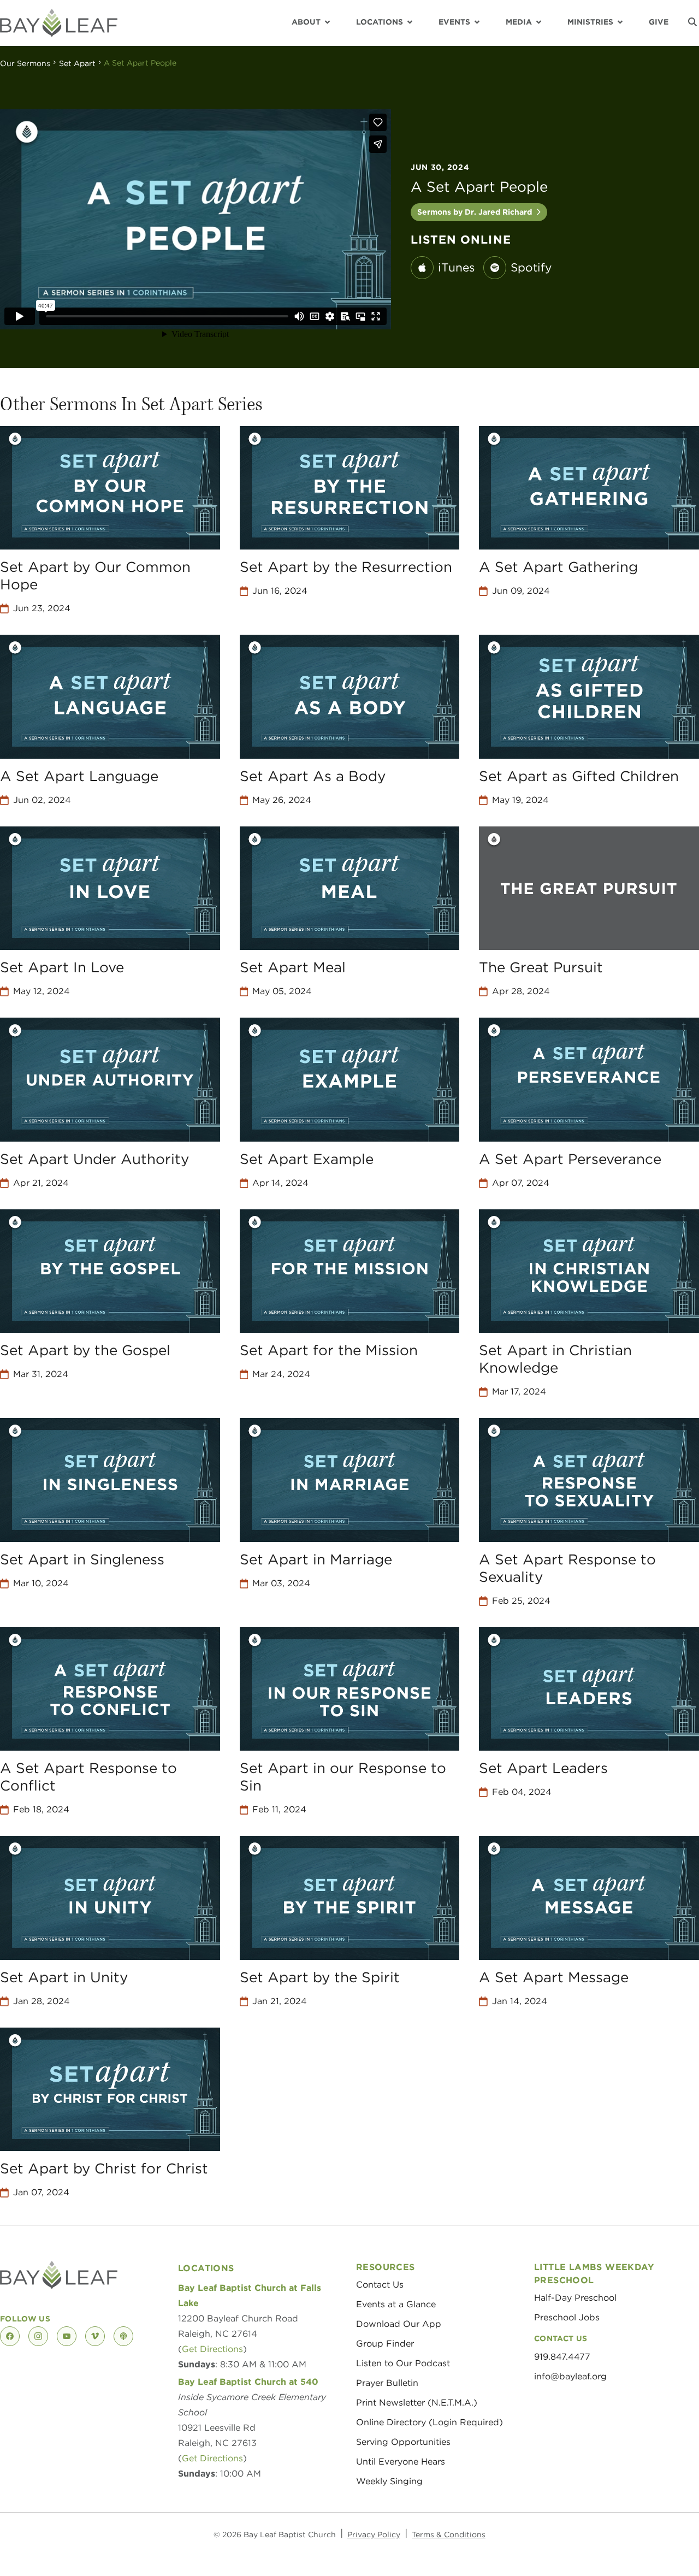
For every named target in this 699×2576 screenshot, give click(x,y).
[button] (692, 22)
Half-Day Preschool (575, 2298)
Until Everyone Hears (401, 2462)
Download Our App (399, 2324)
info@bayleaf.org (570, 2376)
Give (659, 22)
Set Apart (77, 63)
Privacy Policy (374, 2534)
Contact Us (380, 2285)
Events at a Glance (396, 2304)
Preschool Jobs (567, 2317)
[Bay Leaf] (59, 23)
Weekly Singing (389, 2481)
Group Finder (385, 2344)
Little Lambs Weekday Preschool (594, 2274)
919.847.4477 (562, 2357)
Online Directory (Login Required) (430, 2422)
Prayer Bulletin (387, 2383)
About (306, 22)
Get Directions (212, 2349)
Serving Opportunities (403, 2442)
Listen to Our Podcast (403, 2363)
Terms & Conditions (449, 2534)
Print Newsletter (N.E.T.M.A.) (417, 2403)
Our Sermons (25, 63)
